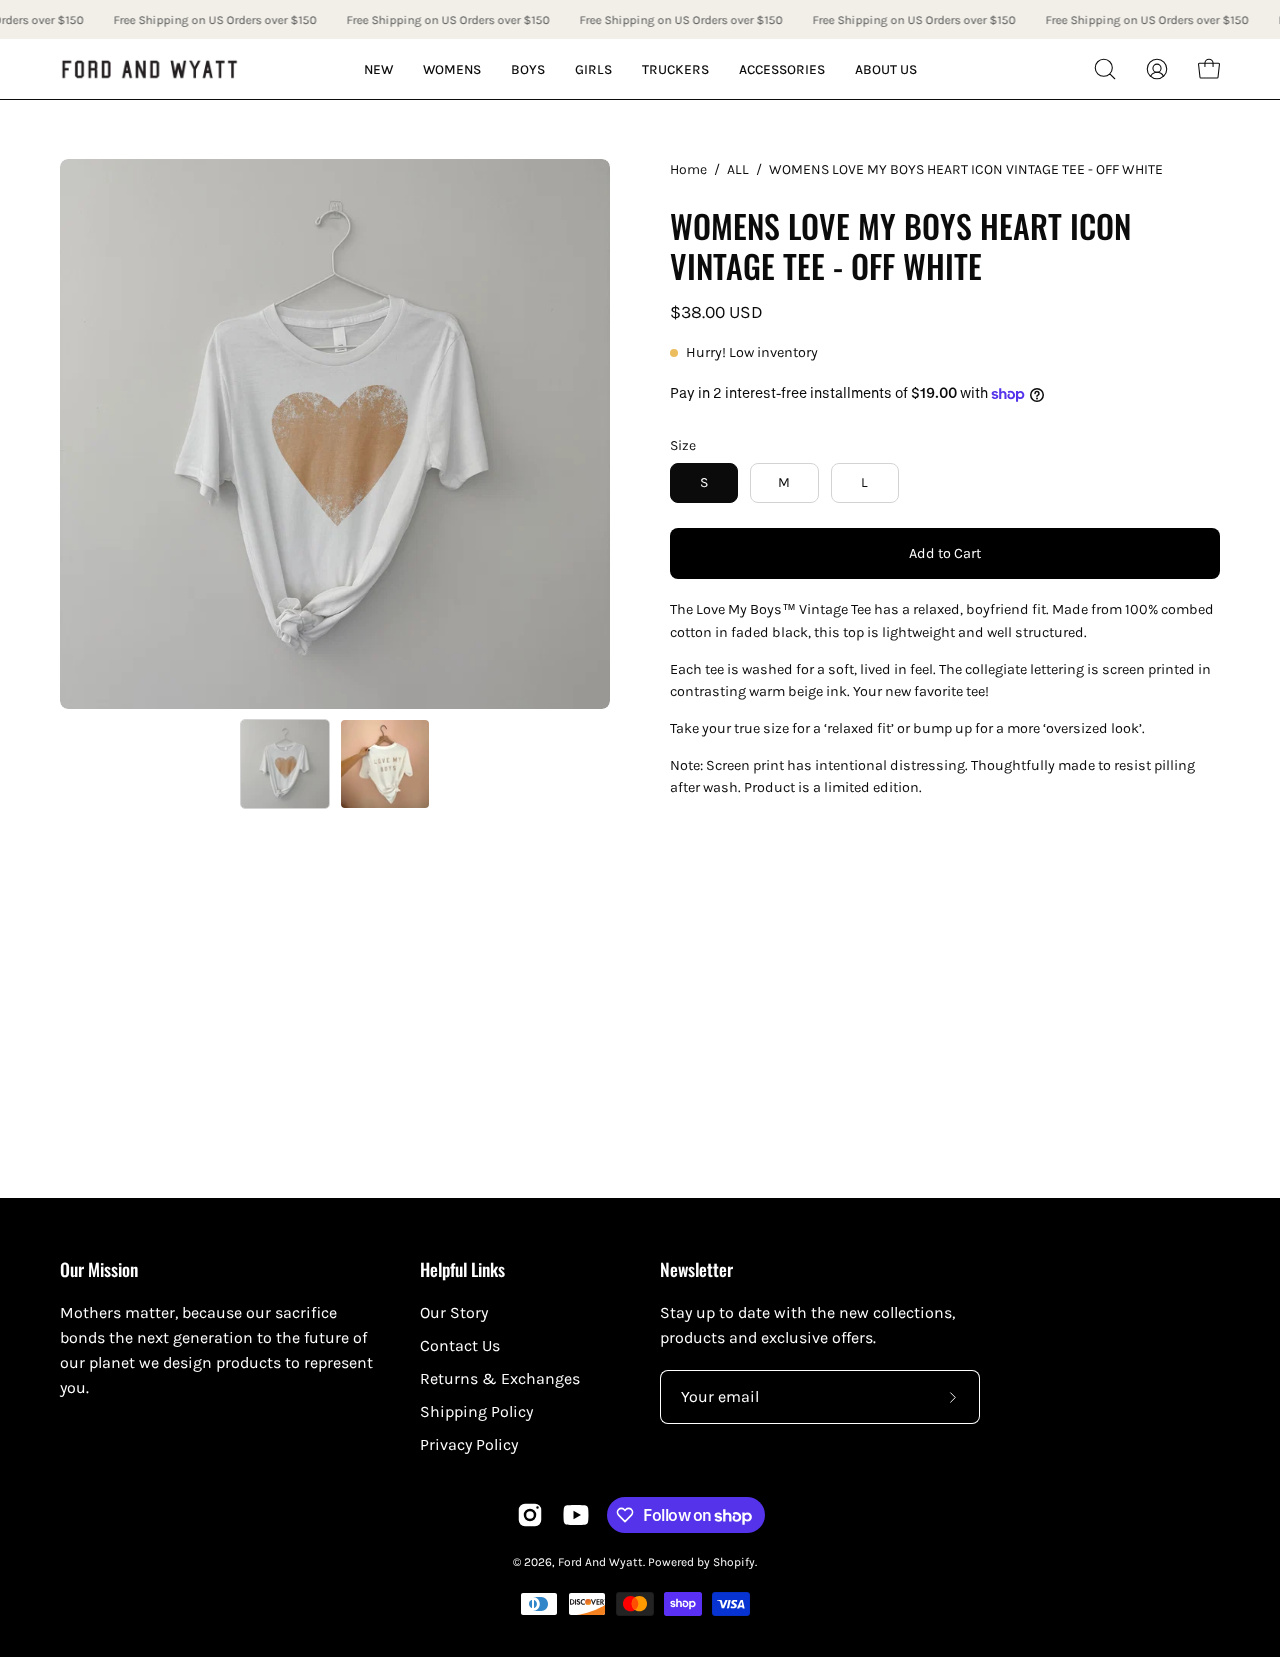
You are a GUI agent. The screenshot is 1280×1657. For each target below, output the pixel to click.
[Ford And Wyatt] (150, 69)
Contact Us (460, 1345)
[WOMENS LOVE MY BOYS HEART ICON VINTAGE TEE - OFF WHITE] (285, 764)
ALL (738, 169)
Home (688, 169)
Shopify (734, 1562)
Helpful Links (462, 1269)
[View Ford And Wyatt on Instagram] (530, 1515)
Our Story (454, 1312)
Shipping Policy (476, 1411)
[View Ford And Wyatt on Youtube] (576, 1515)
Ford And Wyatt (600, 1562)
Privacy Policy (469, 1444)
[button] (1105, 69)
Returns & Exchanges (500, 1378)
